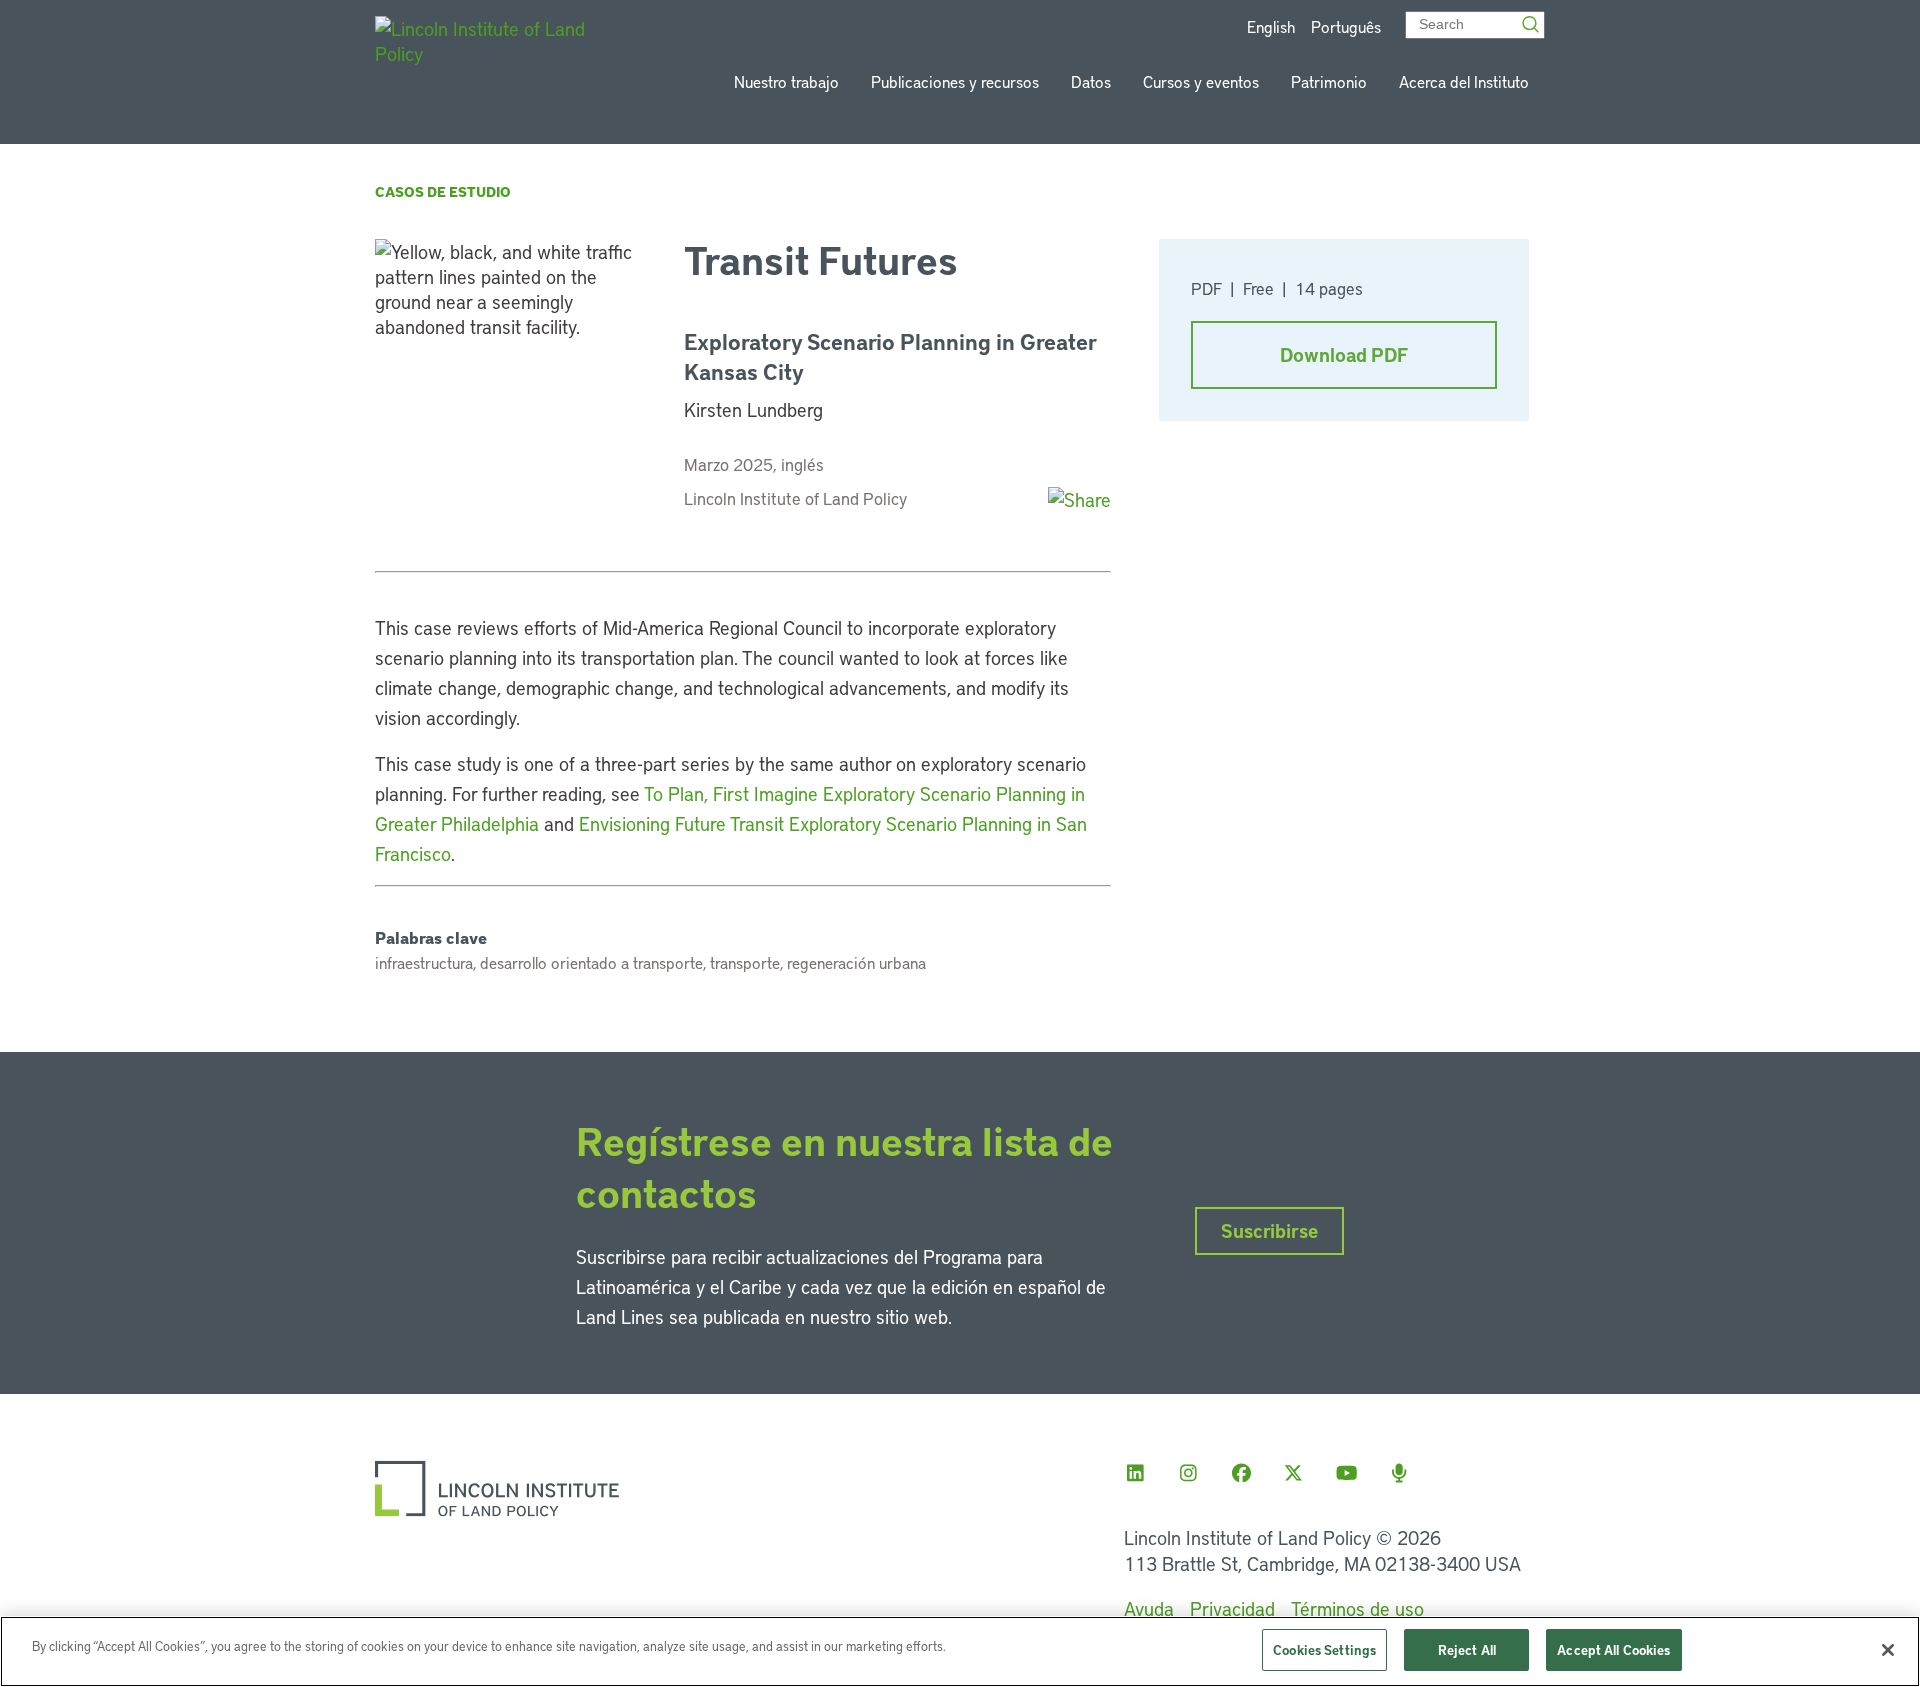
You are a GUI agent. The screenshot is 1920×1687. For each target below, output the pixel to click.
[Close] (1888, 1650)
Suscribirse (1269, 1230)
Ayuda (1149, 1608)
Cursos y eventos (1201, 81)
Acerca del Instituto (1464, 81)
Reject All (1467, 1649)
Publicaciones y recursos (955, 81)
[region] (960, 1651)
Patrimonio (1329, 81)
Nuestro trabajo (786, 81)
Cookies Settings (1324, 1649)
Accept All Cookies (1613, 1649)
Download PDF (1344, 354)
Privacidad (1232, 1608)
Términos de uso (1357, 1608)
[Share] (1079, 499)
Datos (1091, 81)
